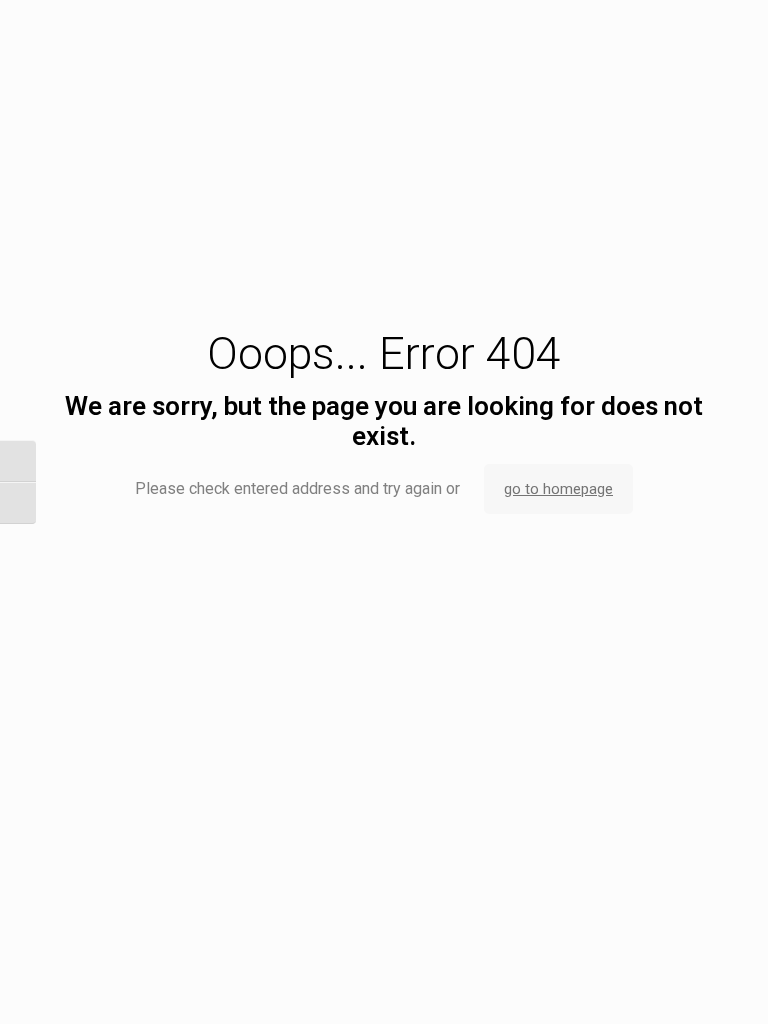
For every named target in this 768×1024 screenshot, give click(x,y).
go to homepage (558, 489)
